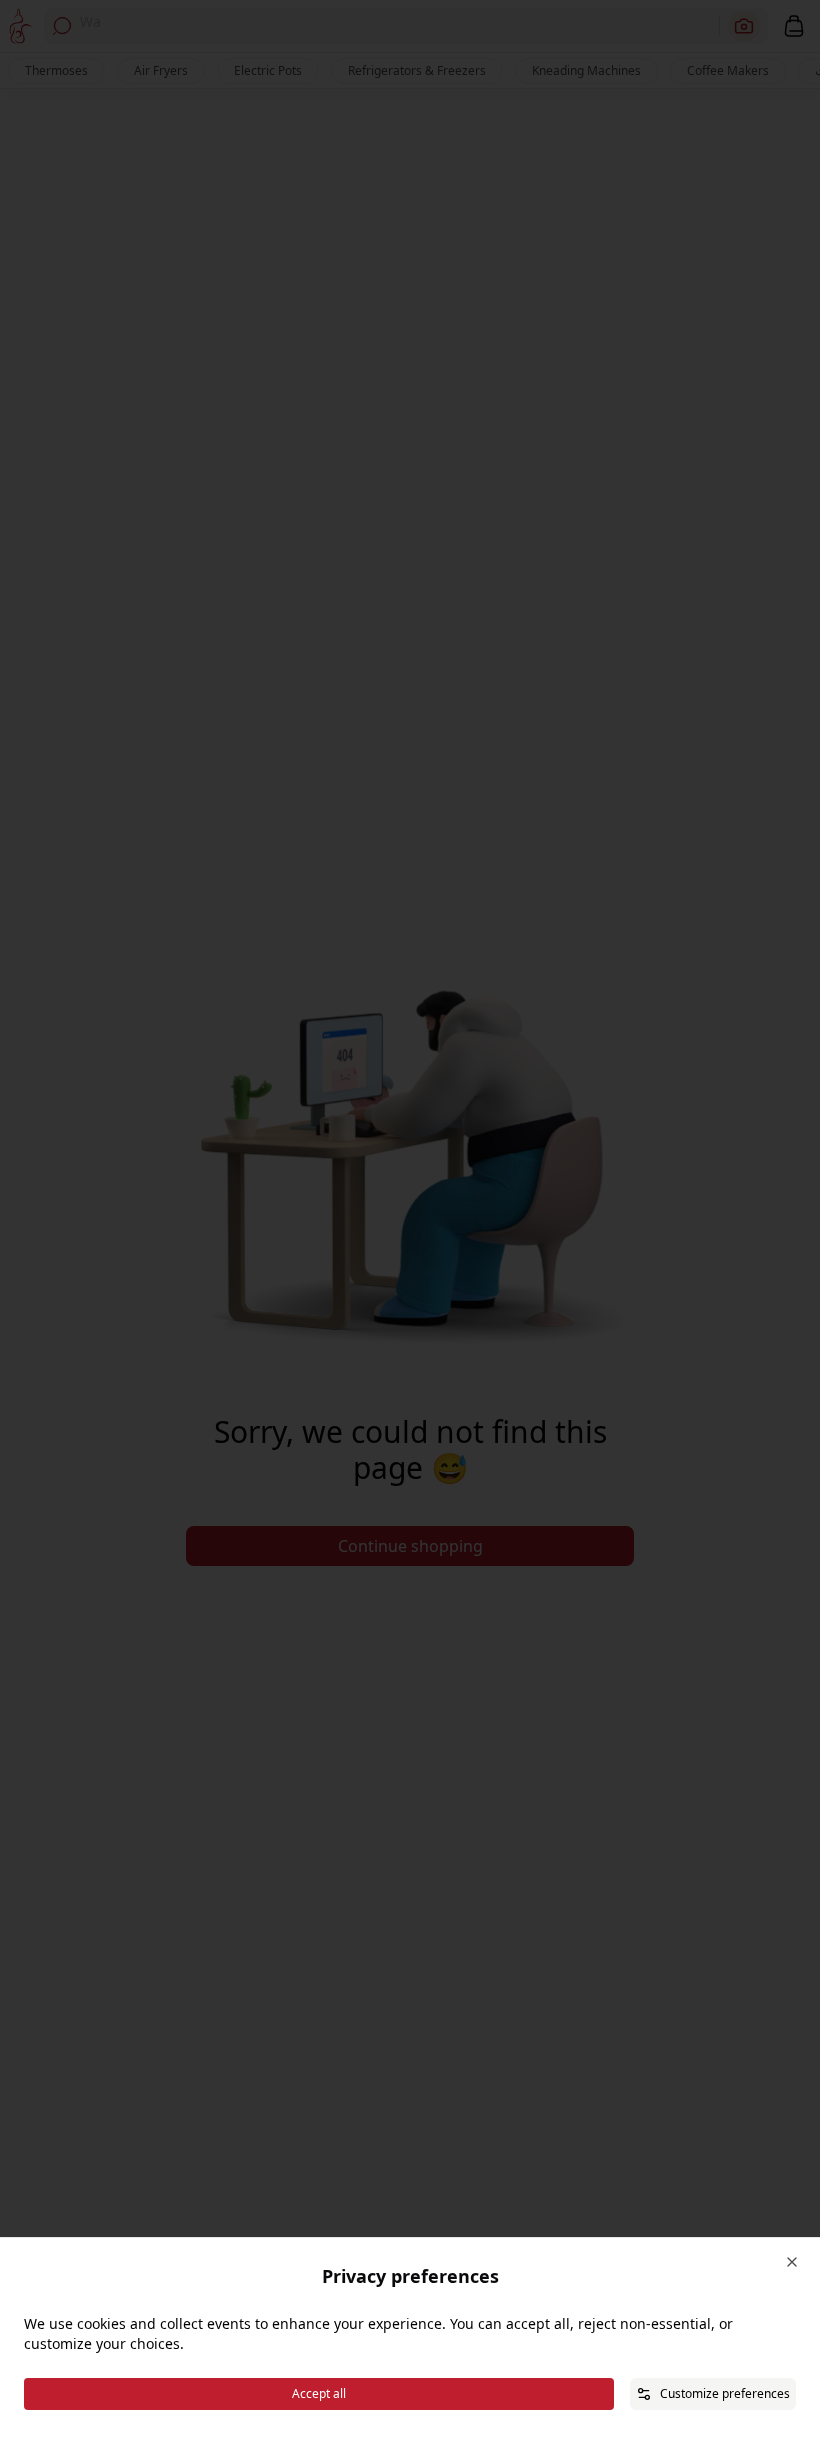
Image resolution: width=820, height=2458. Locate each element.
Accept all (319, 2393)
